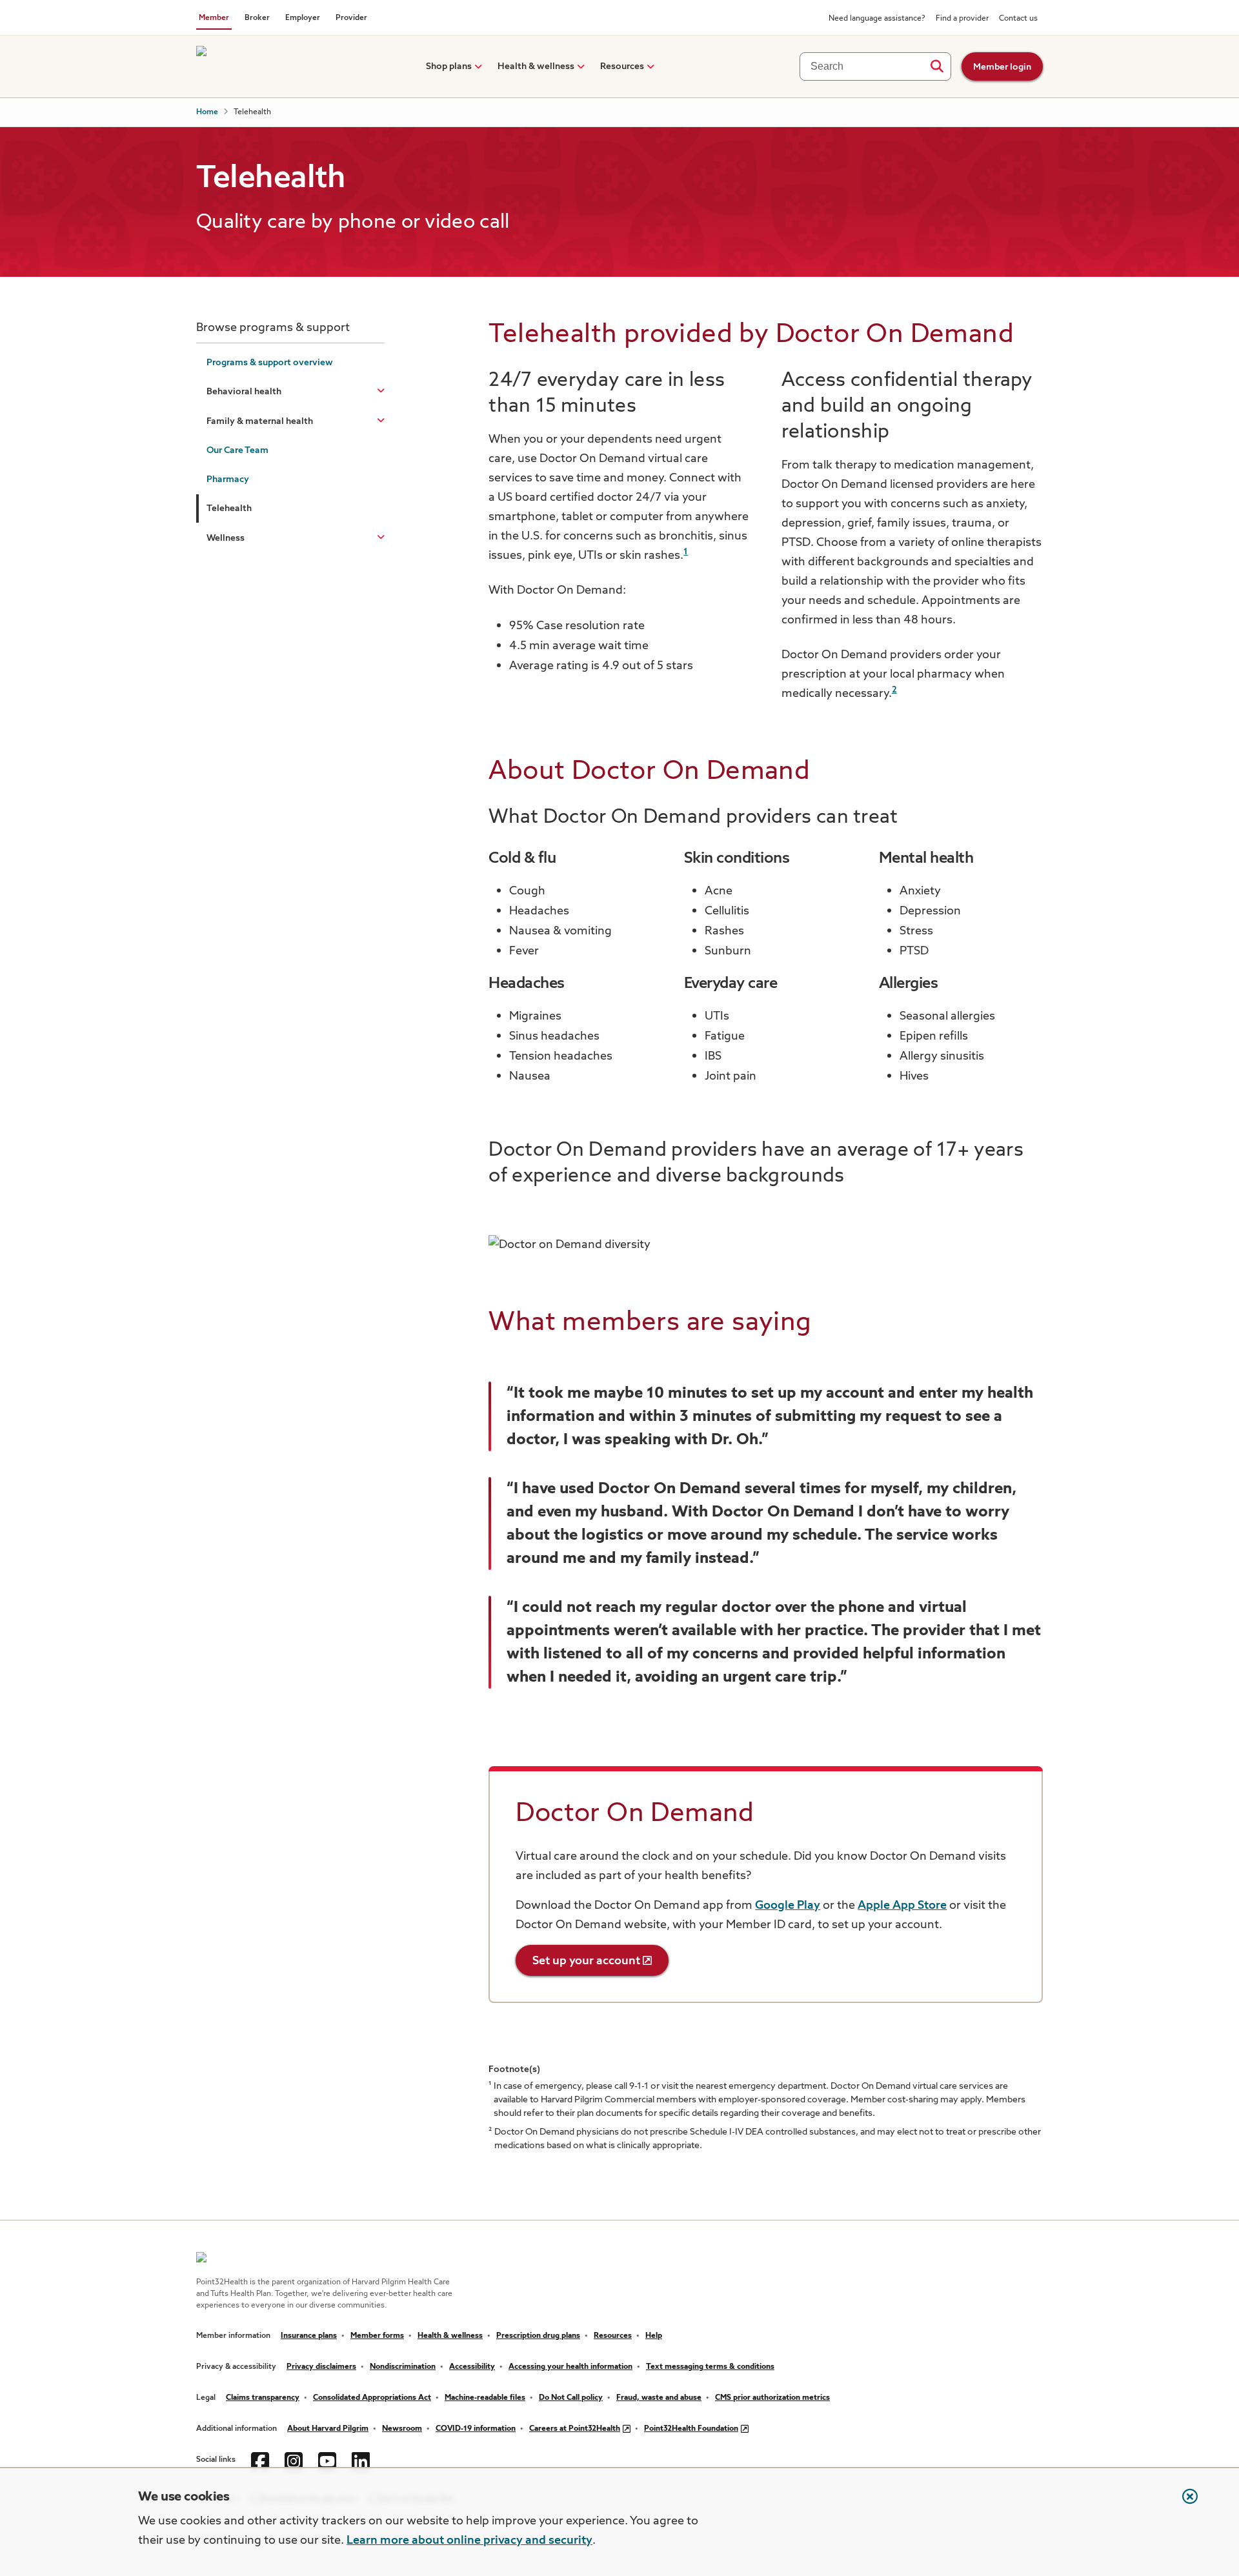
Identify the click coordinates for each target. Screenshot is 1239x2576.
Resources (622, 66)
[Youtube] (327, 2460)
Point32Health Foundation (691, 2429)
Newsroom (402, 2429)
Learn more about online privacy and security (469, 2541)
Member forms (377, 2336)
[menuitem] (449, 66)
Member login (1002, 67)
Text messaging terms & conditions (710, 2367)
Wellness (226, 538)
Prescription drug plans (538, 2336)
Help (654, 2336)
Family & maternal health (260, 421)
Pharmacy (228, 479)
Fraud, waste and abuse (659, 2398)
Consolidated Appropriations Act (372, 2398)
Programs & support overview (270, 363)
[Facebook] (260, 2460)
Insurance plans (309, 2336)
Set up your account (586, 1961)
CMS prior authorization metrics (772, 2398)
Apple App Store (902, 1906)
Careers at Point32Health (575, 2429)
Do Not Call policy (571, 2398)
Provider (351, 18)
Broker (257, 18)
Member (214, 18)
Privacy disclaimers (321, 2367)
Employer (303, 18)
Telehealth (229, 508)
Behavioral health (244, 392)
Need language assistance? (877, 19)
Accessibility (472, 2367)
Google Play (788, 1906)
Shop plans (449, 66)
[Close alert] (1184, 2503)
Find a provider (962, 19)
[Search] (937, 66)
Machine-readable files (485, 2398)
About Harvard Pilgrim (328, 2429)
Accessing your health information (570, 2367)
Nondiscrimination (403, 2367)
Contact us (1018, 19)
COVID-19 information (476, 2429)
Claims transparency (263, 2398)
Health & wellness (536, 66)
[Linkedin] (361, 2460)
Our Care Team (237, 450)
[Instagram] (294, 2460)
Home (207, 112)
